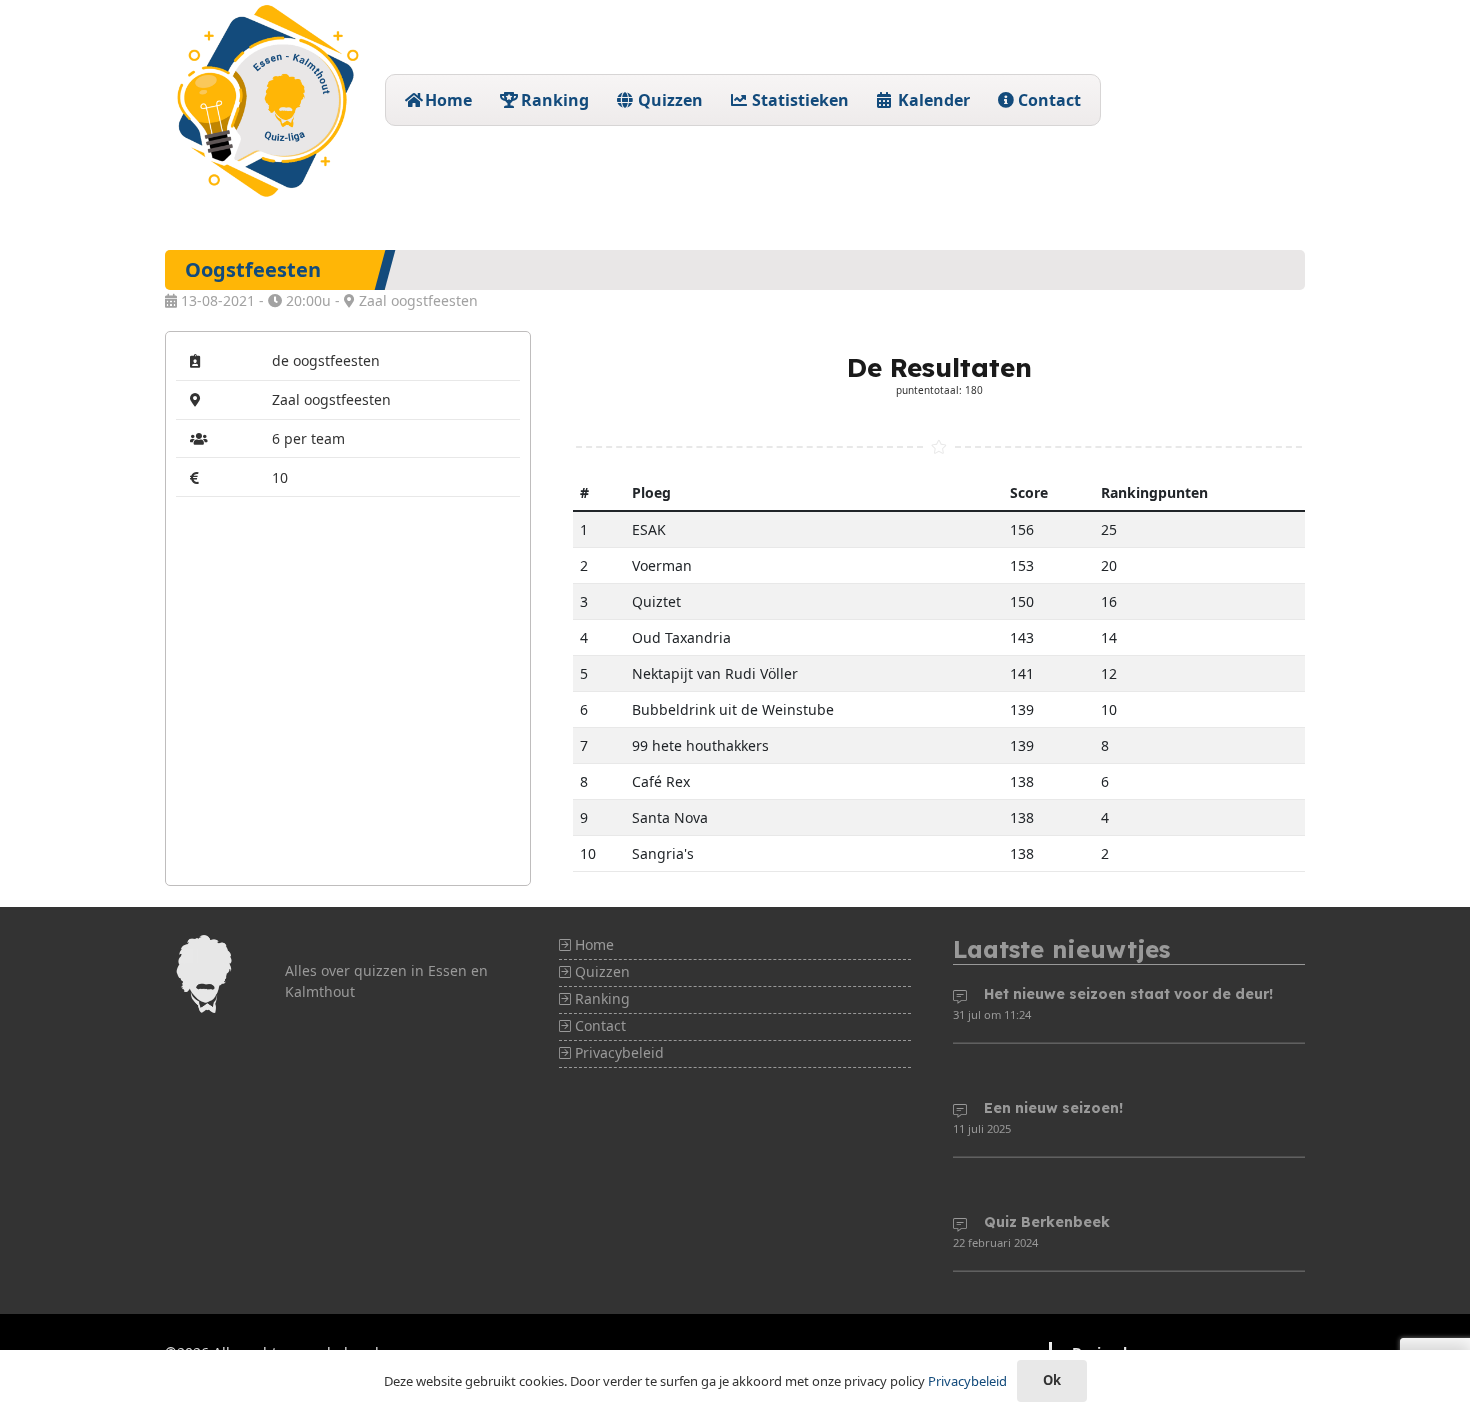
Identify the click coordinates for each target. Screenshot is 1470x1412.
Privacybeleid (617, 1052)
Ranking (600, 998)
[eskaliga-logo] (265, 100)
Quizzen (600, 971)
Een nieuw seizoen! (1053, 1108)
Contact (598, 1025)
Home (592, 944)
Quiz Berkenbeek (1047, 1222)
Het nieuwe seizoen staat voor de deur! (1128, 994)
